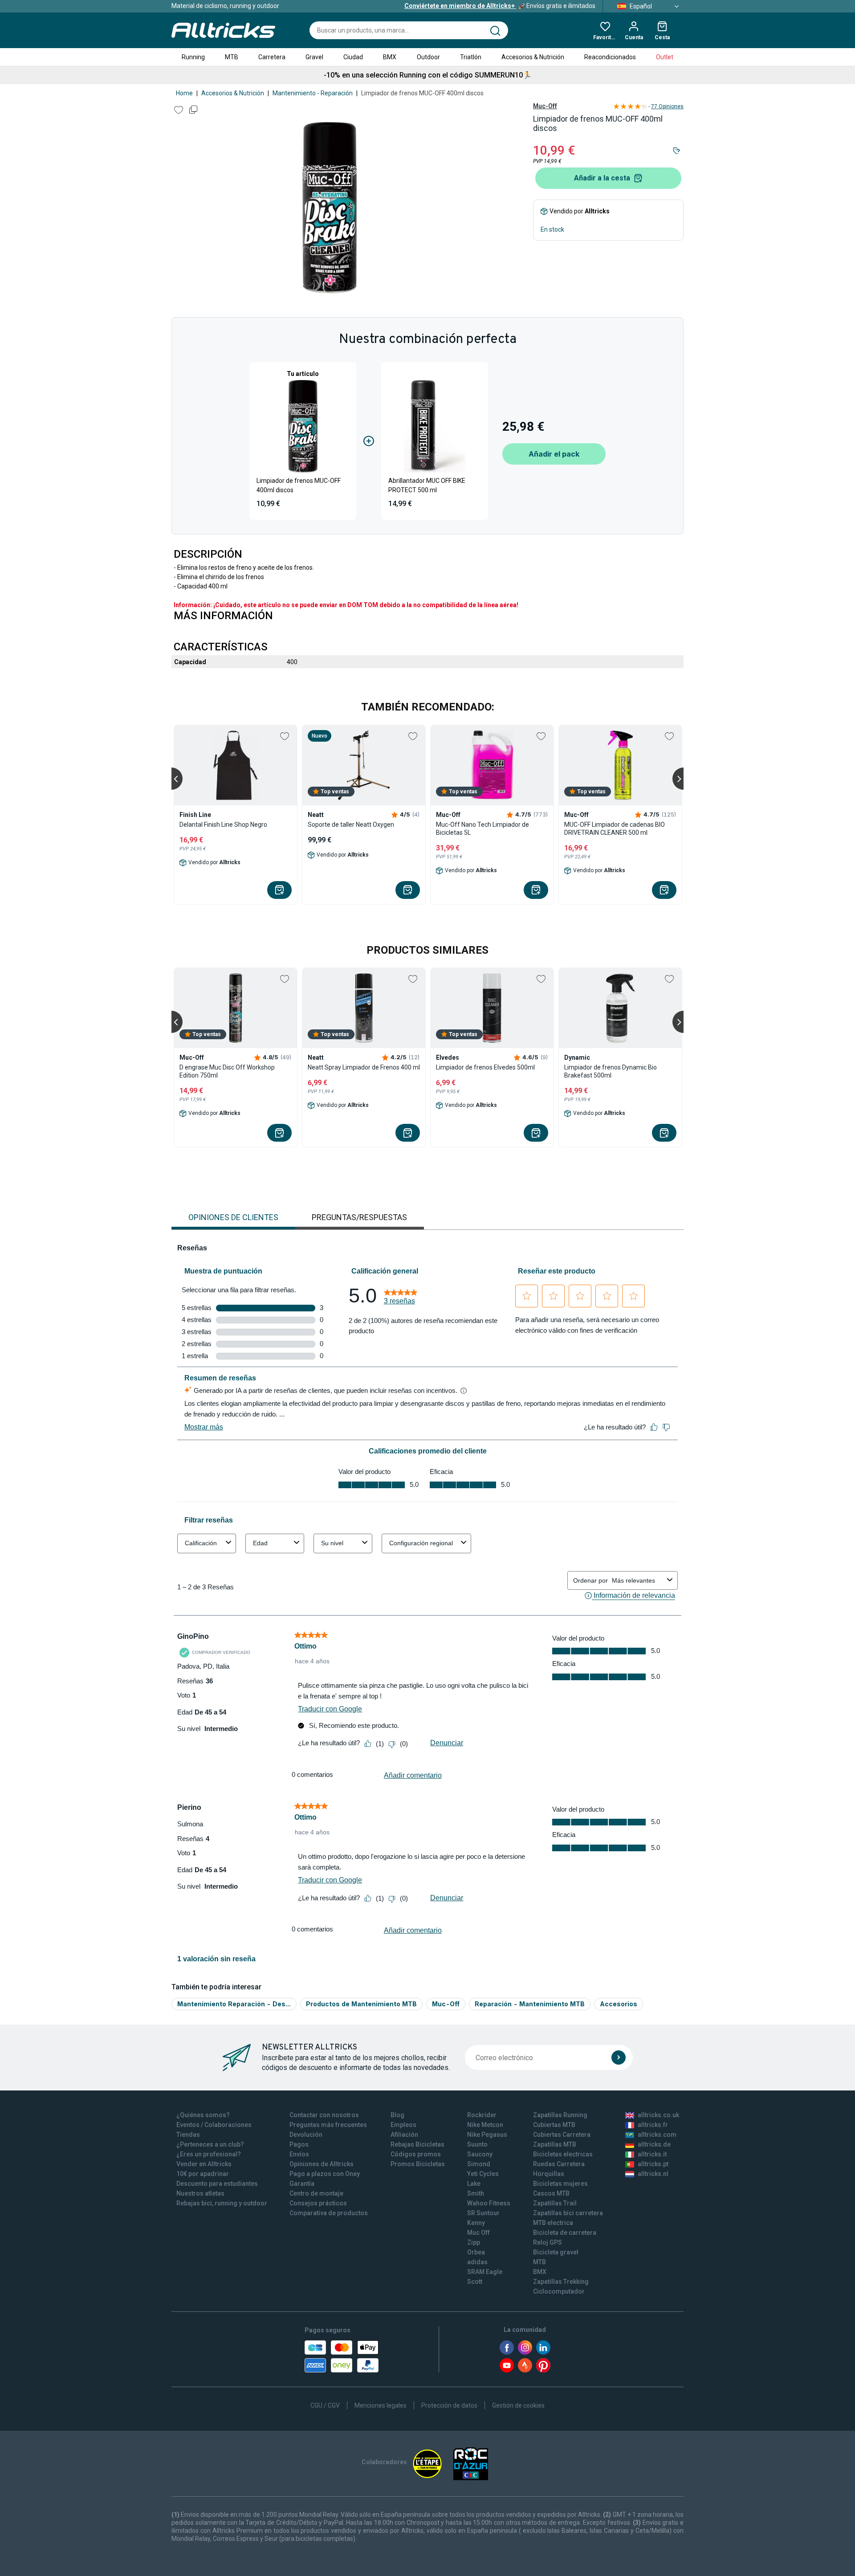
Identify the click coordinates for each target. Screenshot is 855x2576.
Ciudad (353, 57)
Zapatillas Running (560, 2115)
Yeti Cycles (483, 2174)
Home (184, 93)
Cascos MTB (551, 2193)
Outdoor (428, 57)
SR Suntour (483, 2213)
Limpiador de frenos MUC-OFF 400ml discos (299, 485)
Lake (474, 2184)
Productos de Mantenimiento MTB (361, 2004)
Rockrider (482, 2115)
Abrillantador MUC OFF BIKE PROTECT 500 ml (427, 485)
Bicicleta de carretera (565, 2233)
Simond (479, 2164)
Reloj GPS (548, 2242)
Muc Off (478, 2233)
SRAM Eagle (485, 2272)
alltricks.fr (653, 2125)
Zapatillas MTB (555, 2144)
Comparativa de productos (329, 2213)
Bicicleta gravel (556, 2252)
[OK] (619, 2058)
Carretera (272, 57)
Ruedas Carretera (559, 2164)
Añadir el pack (554, 454)
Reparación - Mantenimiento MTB (530, 2004)
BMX (390, 57)
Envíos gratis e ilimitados (500, 6)
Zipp (474, 2242)
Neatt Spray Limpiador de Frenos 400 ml (364, 1067)
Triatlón (471, 57)
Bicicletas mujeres (560, 2184)
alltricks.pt (653, 2164)
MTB (232, 57)
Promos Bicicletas (418, 2164)
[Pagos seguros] (342, 2356)
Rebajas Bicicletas (417, 2144)
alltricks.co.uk (658, 2115)
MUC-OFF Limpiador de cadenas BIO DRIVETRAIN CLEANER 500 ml (615, 829)
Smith (476, 2193)
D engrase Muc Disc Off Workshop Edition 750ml (227, 1071)
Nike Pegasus (487, 2135)
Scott (475, 2282)
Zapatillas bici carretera (568, 2213)
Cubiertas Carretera (562, 2135)
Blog (397, 2115)
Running (193, 57)
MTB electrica (553, 2223)
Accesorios (619, 2004)
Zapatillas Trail (555, 2203)
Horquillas (549, 2174)
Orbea (476, 2252)
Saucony (480, 2154)
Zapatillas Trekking (561, 2282)
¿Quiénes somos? (203, 2115)
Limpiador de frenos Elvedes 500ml (485, 1067)
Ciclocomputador (559, 2291)
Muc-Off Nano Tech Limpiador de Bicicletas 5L (482, 829)
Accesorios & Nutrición (533, 57)
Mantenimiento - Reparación (313, 93)
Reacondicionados (610, 57)
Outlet (665, 57)
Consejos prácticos (318, 2203)
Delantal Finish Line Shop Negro (223, 825)
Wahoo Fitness (489, 2203)
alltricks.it (652, 2154)
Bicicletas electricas (563, 2154)
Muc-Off (545, 106)
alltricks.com (657, 2135)
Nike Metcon (485, 2125)
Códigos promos (416, 2154)
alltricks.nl (653, 2174)
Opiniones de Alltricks (322, 2164)
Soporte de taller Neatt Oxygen (351, 825)
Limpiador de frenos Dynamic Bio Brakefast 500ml (611, 1071)
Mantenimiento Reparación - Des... (234, 2004)
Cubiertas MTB (554, 2125)
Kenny (476, 2223)
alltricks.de (654, 2144)
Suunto (477, 2144)
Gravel (314, 57)
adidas (477, 2262)
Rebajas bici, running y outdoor (222, 2203)
